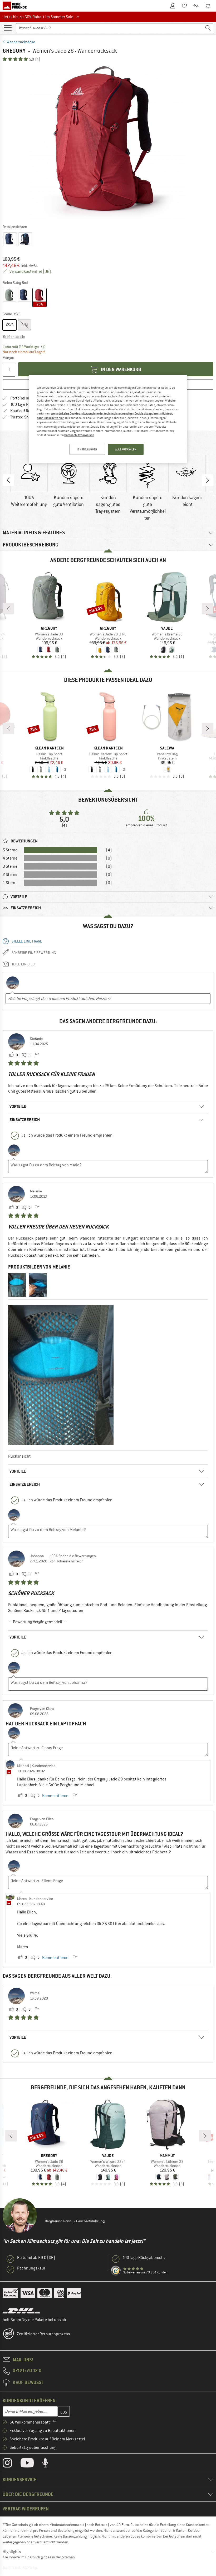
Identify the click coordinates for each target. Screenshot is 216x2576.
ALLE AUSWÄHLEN (126, 449)
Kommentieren (55, 1796)
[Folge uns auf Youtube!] (31, 2464)
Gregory (14, 51)
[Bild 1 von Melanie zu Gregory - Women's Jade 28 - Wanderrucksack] (17, 1285)
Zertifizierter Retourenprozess (43, 2334)
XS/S (10, 325)
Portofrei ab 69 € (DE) (36, 2258)
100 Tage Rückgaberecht (144, 2258)
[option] (108, 143)
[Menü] (8, 27)
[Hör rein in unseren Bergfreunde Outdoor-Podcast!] (49, 2464)
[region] (108, 419)
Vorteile (18, 1106)
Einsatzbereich (25, 1120)
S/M (25, 325)
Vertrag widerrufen (26, 2509)
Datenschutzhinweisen (79, 435)
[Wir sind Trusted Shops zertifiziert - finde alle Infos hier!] (116, 2271)
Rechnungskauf (31, 2268)
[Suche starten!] (208, 28)
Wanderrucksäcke (21, 42)
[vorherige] (8, 609)
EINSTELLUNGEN (87, 449)
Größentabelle (14, 337)
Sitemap (68, 2557)
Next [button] (208, 480)
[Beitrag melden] (37, 1055)
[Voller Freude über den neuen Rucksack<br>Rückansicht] (61, 1375)
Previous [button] (8, 480)
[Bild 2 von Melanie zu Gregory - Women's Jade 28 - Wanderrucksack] (38, 1285)
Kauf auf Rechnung (27, 411)
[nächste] (208, 609)
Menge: (8, 358)
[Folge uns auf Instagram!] (11, 2464)
